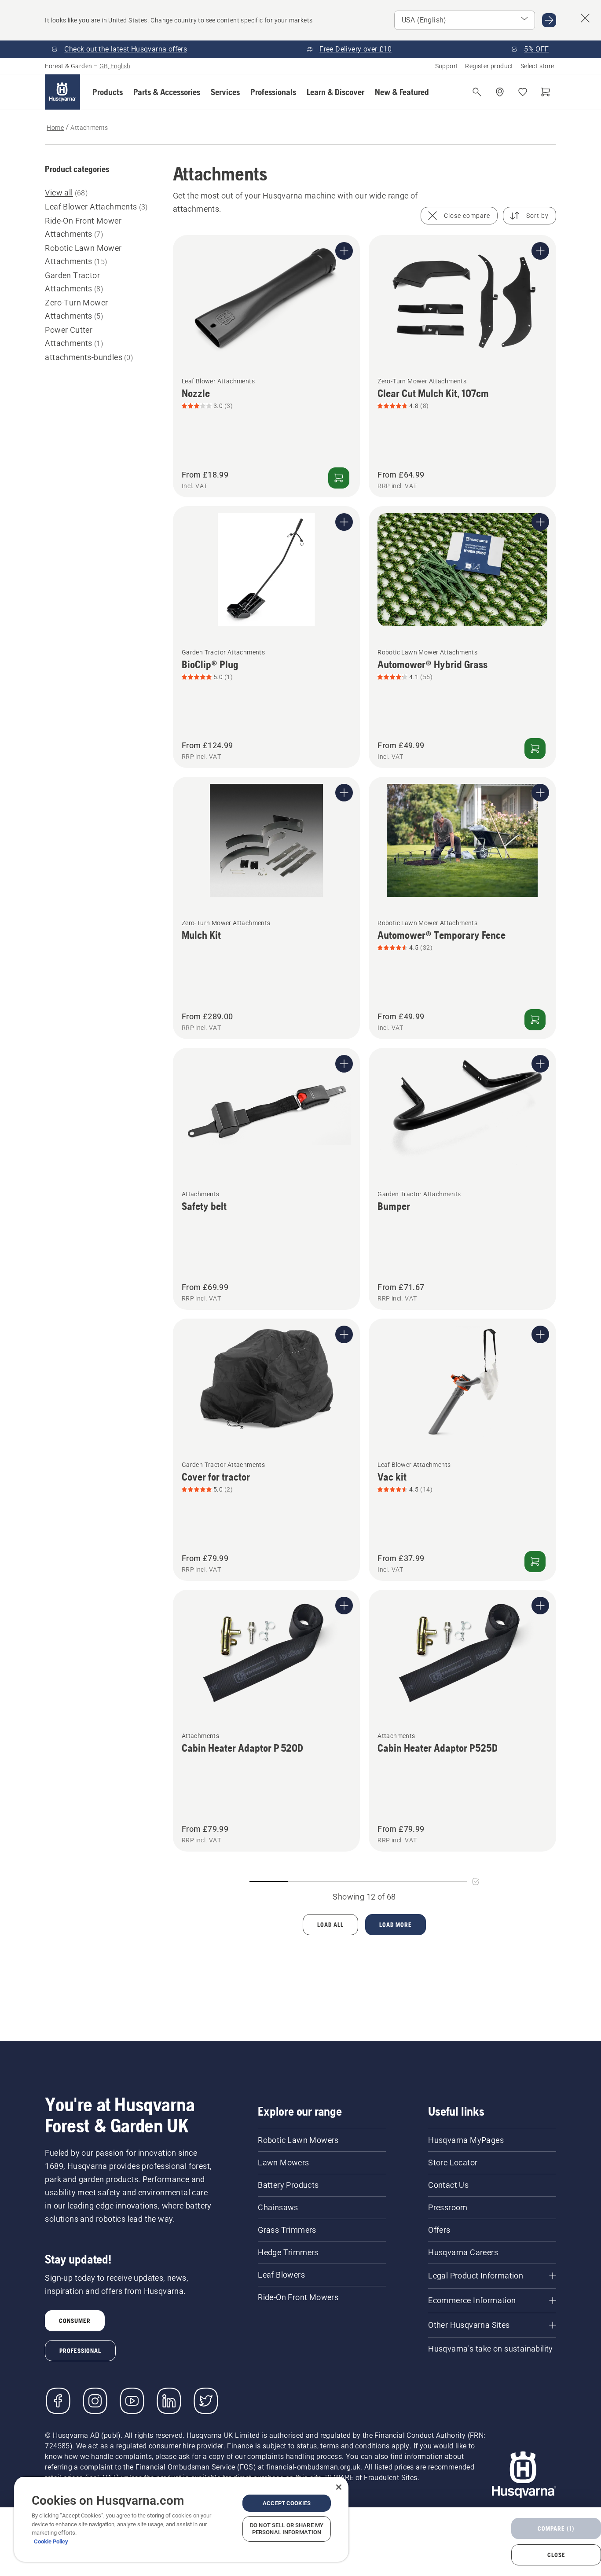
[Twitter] (206, 2401)
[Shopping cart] (546, 92)
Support (447, 66)
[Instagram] (95, 2401)
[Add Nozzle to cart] (339, 478)
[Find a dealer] (500, 92)
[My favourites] (523, 92)
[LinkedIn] (169, 2401)
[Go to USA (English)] (549, 20)
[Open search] (477, 92)
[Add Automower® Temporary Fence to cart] (535, 1020)
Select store (537, 66)
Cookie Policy (51, 2541)
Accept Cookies (287, 2503)
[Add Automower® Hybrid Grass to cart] (535, 749)
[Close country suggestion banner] (585, 18)
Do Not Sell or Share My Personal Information (287, 2529)
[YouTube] (132, 2401)
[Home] (62, 92)
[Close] (339, 2487)
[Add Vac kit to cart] (535, 1562)
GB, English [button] (115, 66)
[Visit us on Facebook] (58, 2401)
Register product (489, 66)
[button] (108, 92)
